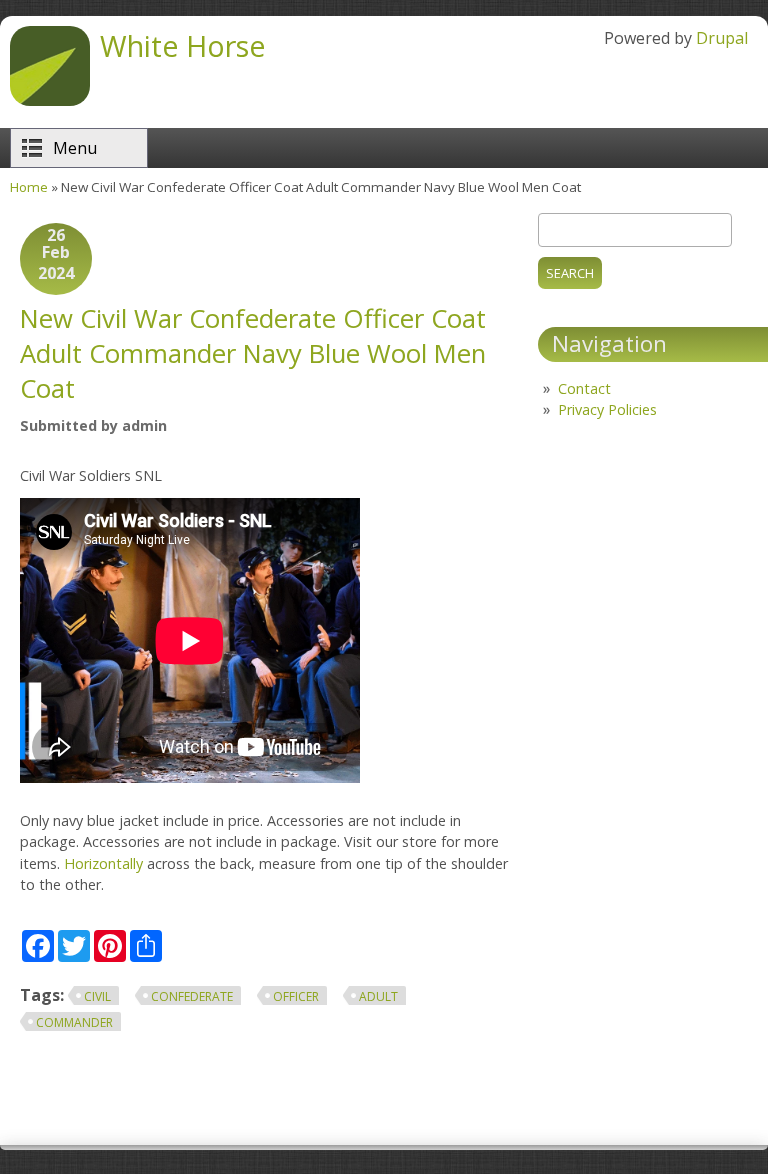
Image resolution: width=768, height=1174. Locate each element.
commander (74, 1022)
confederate (192, 996)
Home (29, 187)
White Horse (183, 45)
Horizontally (103, 863)
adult (378, 996)
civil (97, 996)
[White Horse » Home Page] (50, 100)
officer (296, 996)
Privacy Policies (607, 409)
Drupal (722, 38)
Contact (584, 388)
